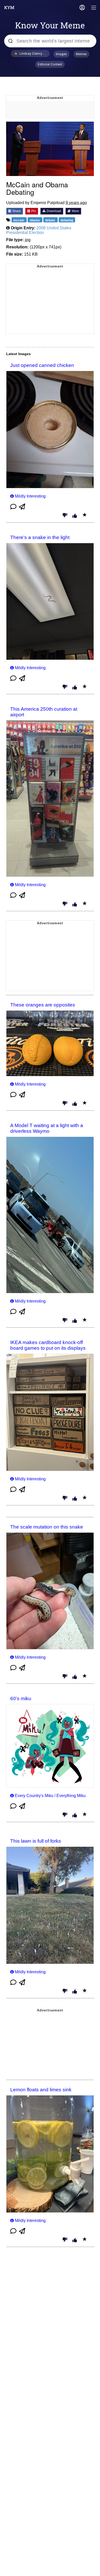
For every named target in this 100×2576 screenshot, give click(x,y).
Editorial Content (50, 64)
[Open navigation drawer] (94, 8)
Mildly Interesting (30, 496)
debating (67, 220)
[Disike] (65, 516)
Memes (81, 54)
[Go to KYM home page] (9, 7)
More (75, 211)
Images (61, 54)
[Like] (75, 516)
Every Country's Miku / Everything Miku (50, 1796)
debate (51, 220)
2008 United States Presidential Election (39, 230)
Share (16, 211)
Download (53, 211)
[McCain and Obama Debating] (50, 149)
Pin (33, 211)
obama (35, 220)
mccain (19, 220)
